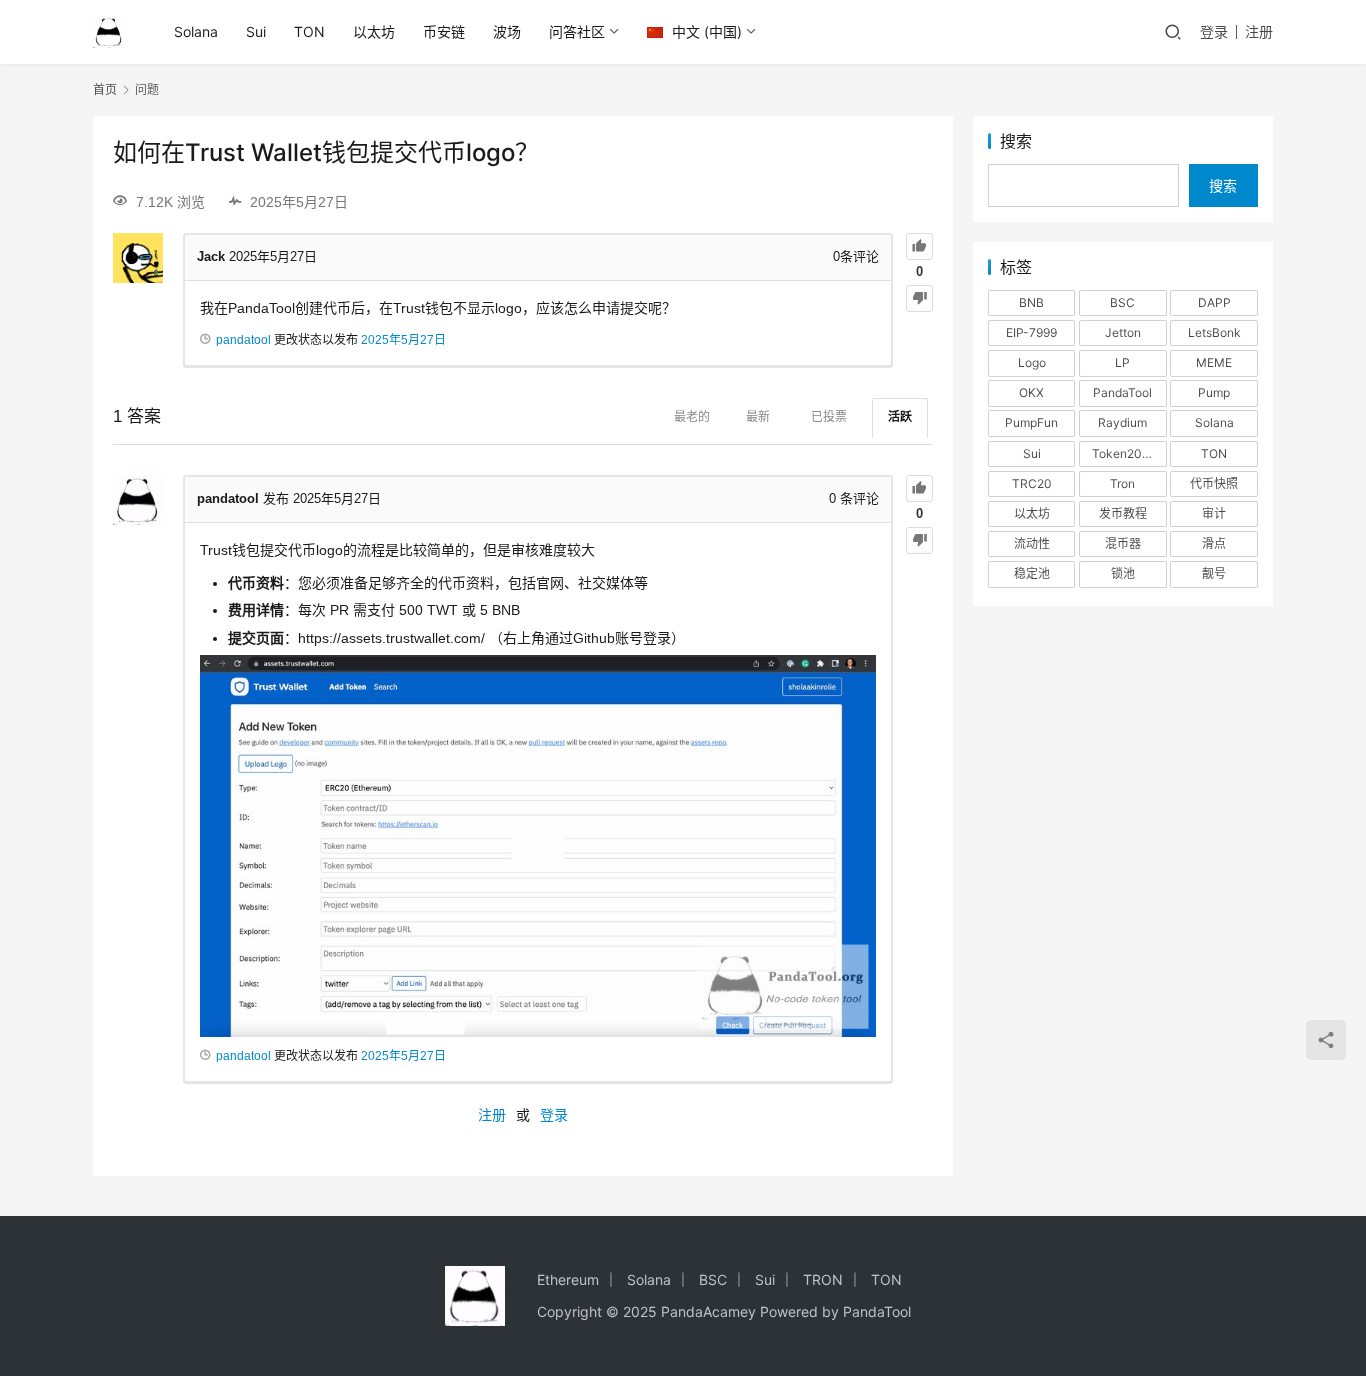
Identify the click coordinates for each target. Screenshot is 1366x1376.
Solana (196, 31)
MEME (1214, 362)
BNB (1031, 302)
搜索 (1016, 141)
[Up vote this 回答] (919, 488)
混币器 (1123, 543)
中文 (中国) (705, 31)
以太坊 (374, 31)
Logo (1032, 362)
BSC (1122, 302)
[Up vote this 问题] (919, 246)
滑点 (1214, 543)
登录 (1214, 31)
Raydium (1122, 422)
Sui (256, 31)
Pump (1214, 392)
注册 (1259, 31)
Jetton (1123, 332)
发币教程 (1123, 513)
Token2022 (1124, 453)
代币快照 (1214, 483)
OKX (1031, 392)
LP (1122, 362)
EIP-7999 (1031, 332)
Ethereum (568, 1279)
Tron (1122, 483)
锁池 (1123, 573)
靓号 (1214, 573)
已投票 (829, 417)
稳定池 (1032, 573)
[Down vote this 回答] (919, 540)
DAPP (1214, 302)
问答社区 (577, 31)
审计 (1214, 513)
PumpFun (1031, 422)
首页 (105, 89)
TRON (823, 1279)
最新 (758, 417)
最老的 (692, 417)
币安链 (444, 31)
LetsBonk (1214, 332)
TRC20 (1032, 483)
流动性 (1032, 543)
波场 (507, 31)
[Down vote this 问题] (919, 298)
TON (309, 31)
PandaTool (1122, 392)
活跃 (900, 417)
